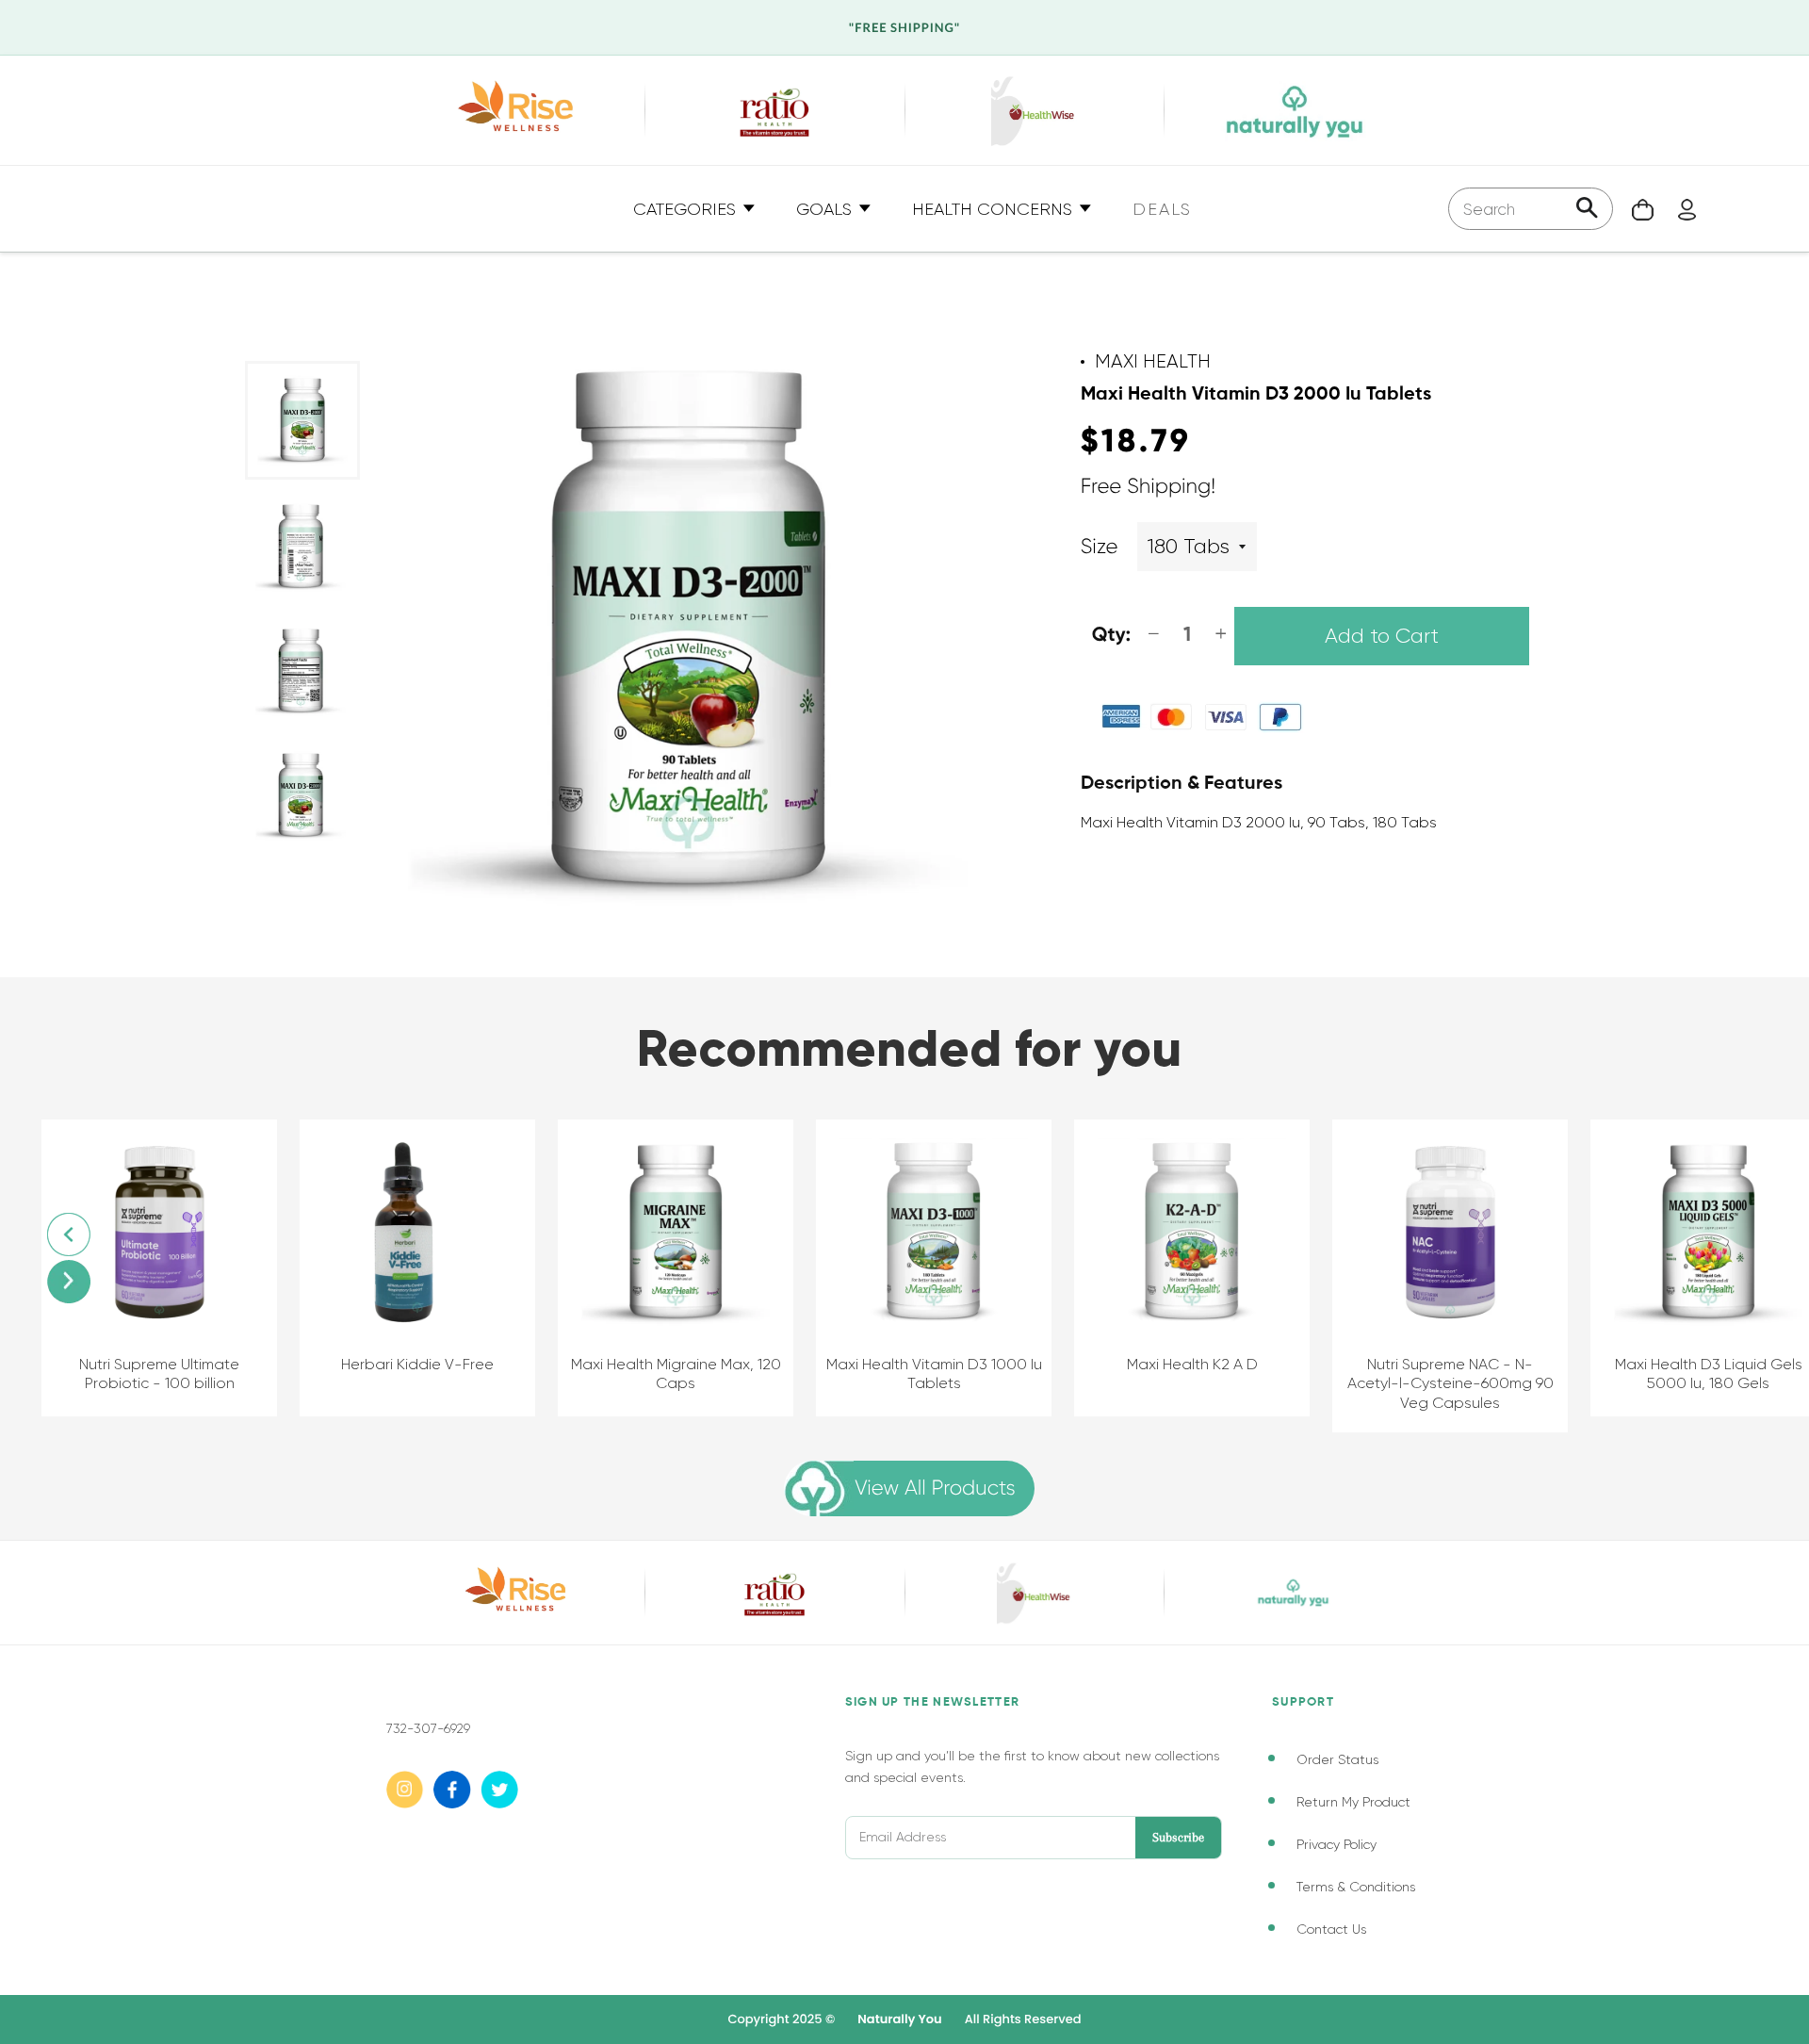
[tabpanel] (302, 420)
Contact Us (1331, 1929)
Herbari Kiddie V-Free (417, 1364)
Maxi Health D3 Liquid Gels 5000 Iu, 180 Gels (1709, 1374)
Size (1100, 547)
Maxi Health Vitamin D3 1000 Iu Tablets (934, 1374)
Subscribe (1178, 1837)
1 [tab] (264, 892)
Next (69, 1282)
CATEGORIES (687, 209)
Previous (69, 1235)
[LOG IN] (1678, 209)
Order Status (1337, 1759)
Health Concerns (994, 209)
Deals (1162, 209)
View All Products (935, 1488)
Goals (826, 209)
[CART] (1633, 209)
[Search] (1587, 210)
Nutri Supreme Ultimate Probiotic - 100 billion (159, 1374)
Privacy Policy (1336, 1844)
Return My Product (1353, 1802)
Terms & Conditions (1356, 1887)
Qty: (1112, 636)
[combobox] (1531, 209)
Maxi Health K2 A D (1192, 1364)
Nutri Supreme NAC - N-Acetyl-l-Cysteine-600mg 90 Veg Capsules (1450, 1384)
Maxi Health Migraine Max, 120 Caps (676, 1374)
